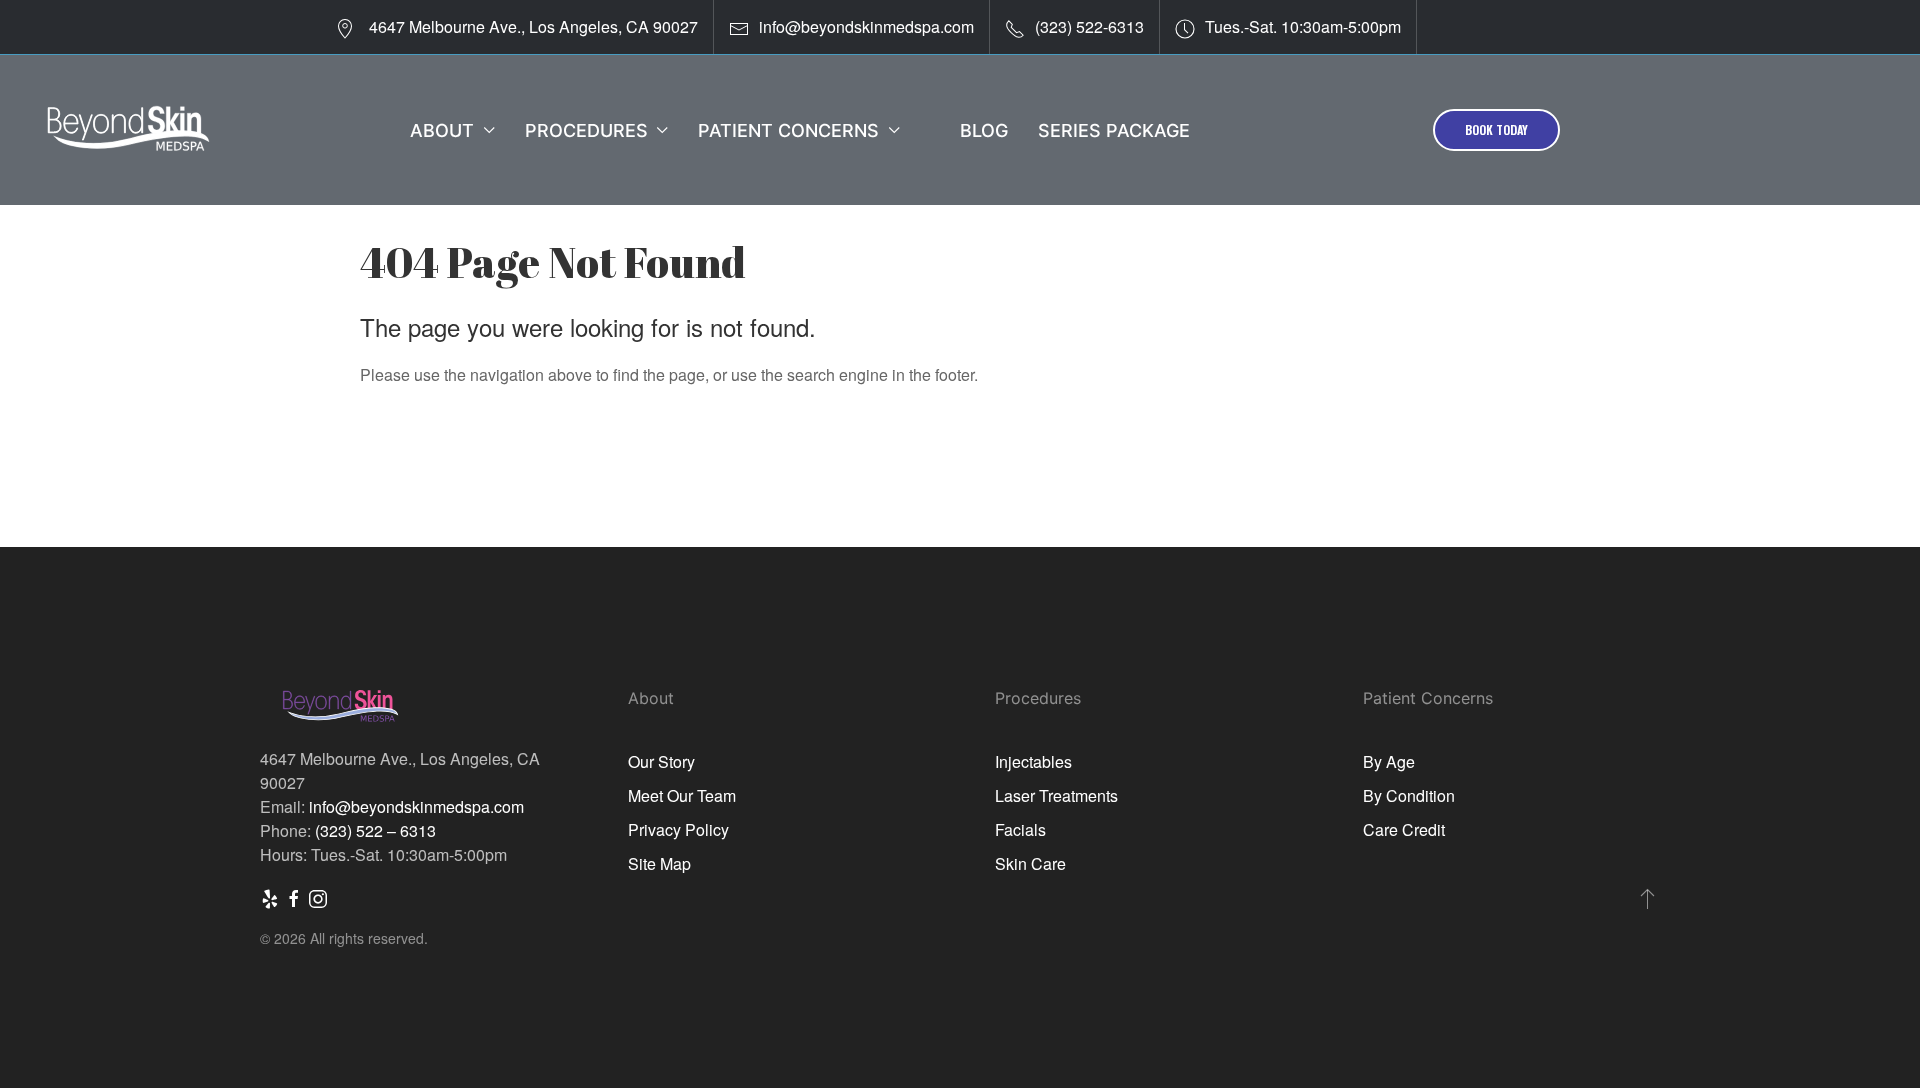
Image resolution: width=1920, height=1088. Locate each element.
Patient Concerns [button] (788, 130)
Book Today (1496, 129)
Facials (1020, 829)
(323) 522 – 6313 (375, 830)
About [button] (442, 130)
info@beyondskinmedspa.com (866, 26)
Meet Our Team (682, 795)
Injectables (1033, 761)
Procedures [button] (586, 130)
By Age (1389, 761)
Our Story (661, 761)
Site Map (659, 863)
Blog (984, 130)
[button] (1647, 898)
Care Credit (1404, 829)
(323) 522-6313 (1089, 26)
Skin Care (1030, 863)
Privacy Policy (678, 829)
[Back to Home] (127, 130)
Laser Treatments (1056, 795)
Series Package (1114, 130)
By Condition (1409, 795)
